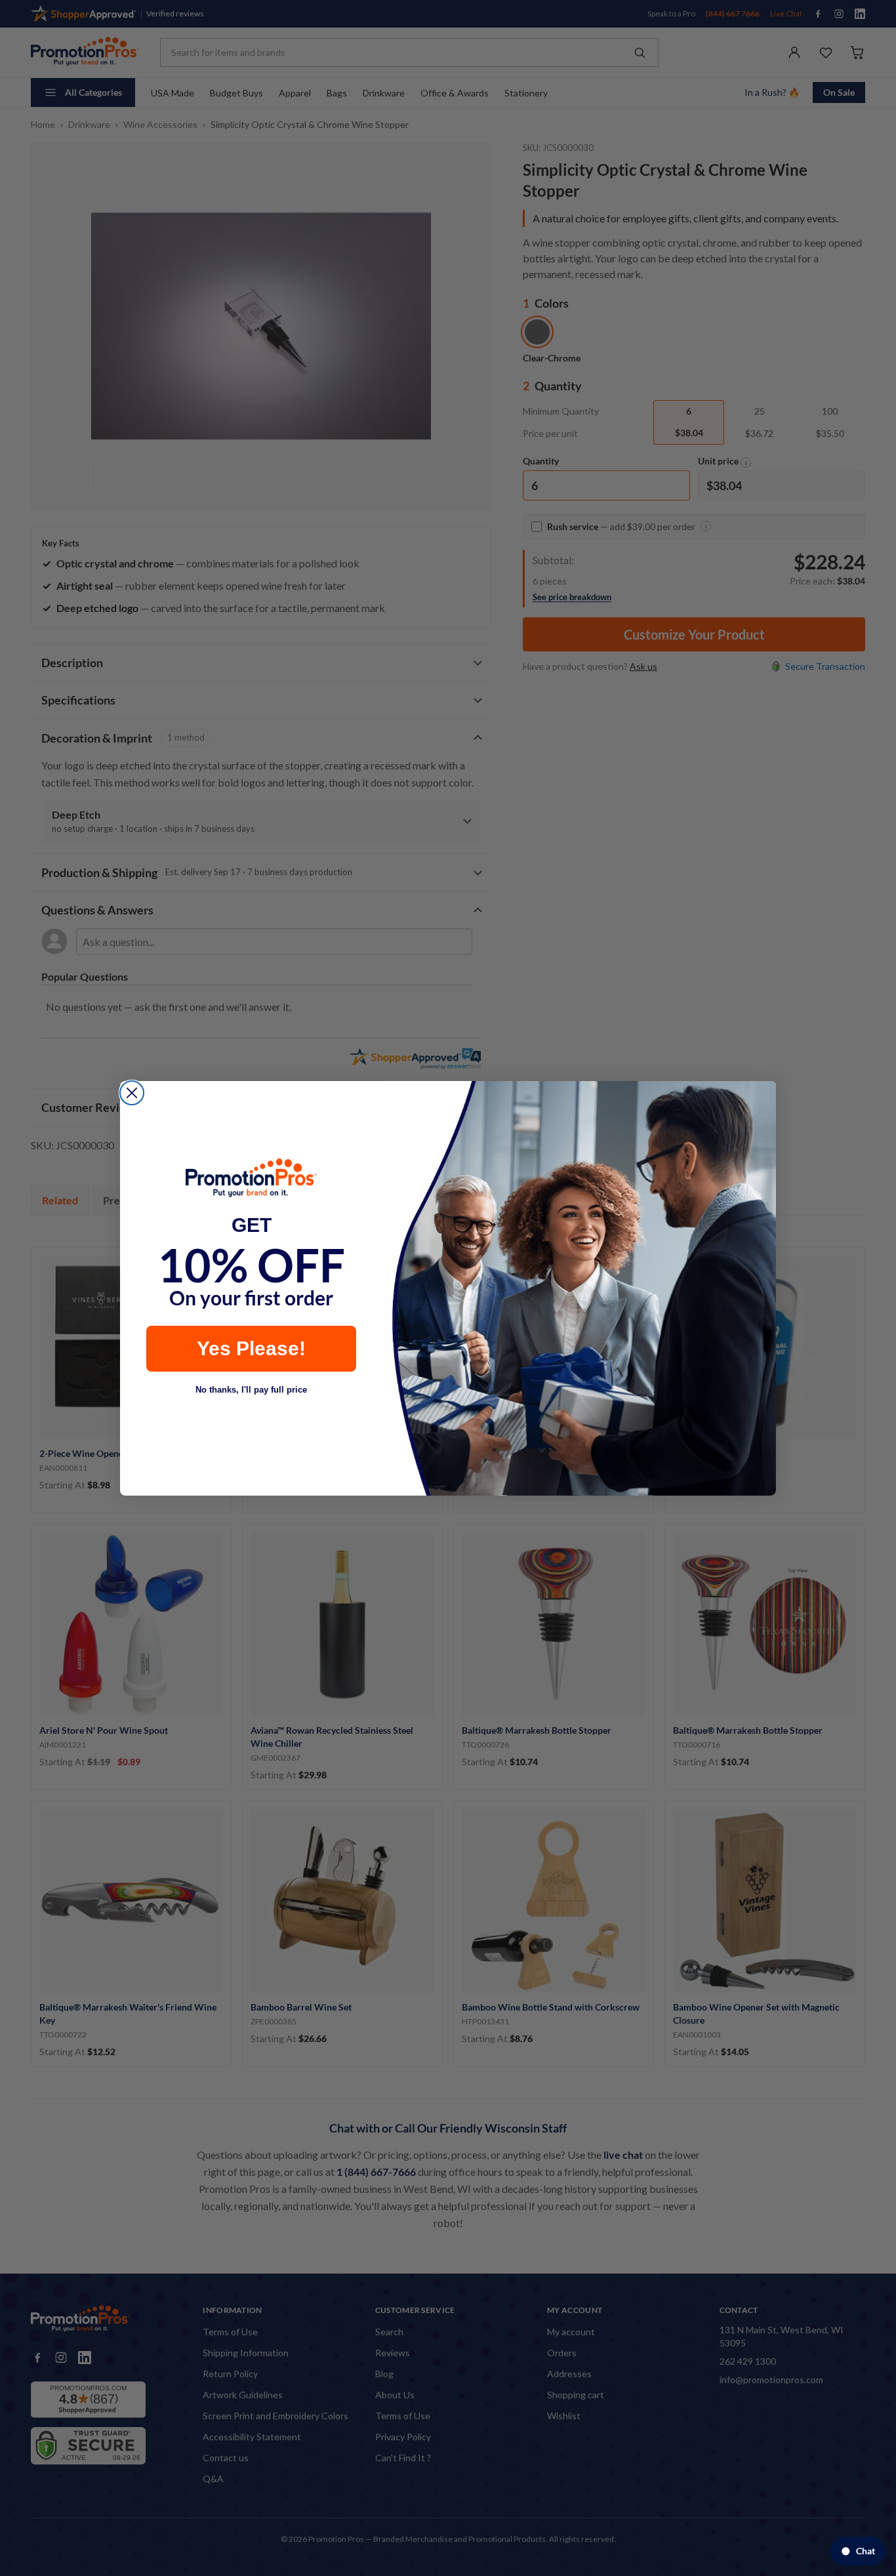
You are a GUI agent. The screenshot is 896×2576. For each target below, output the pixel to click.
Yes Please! (251, 1348)
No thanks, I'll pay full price (251, 1390)
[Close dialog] (132, 1093)
